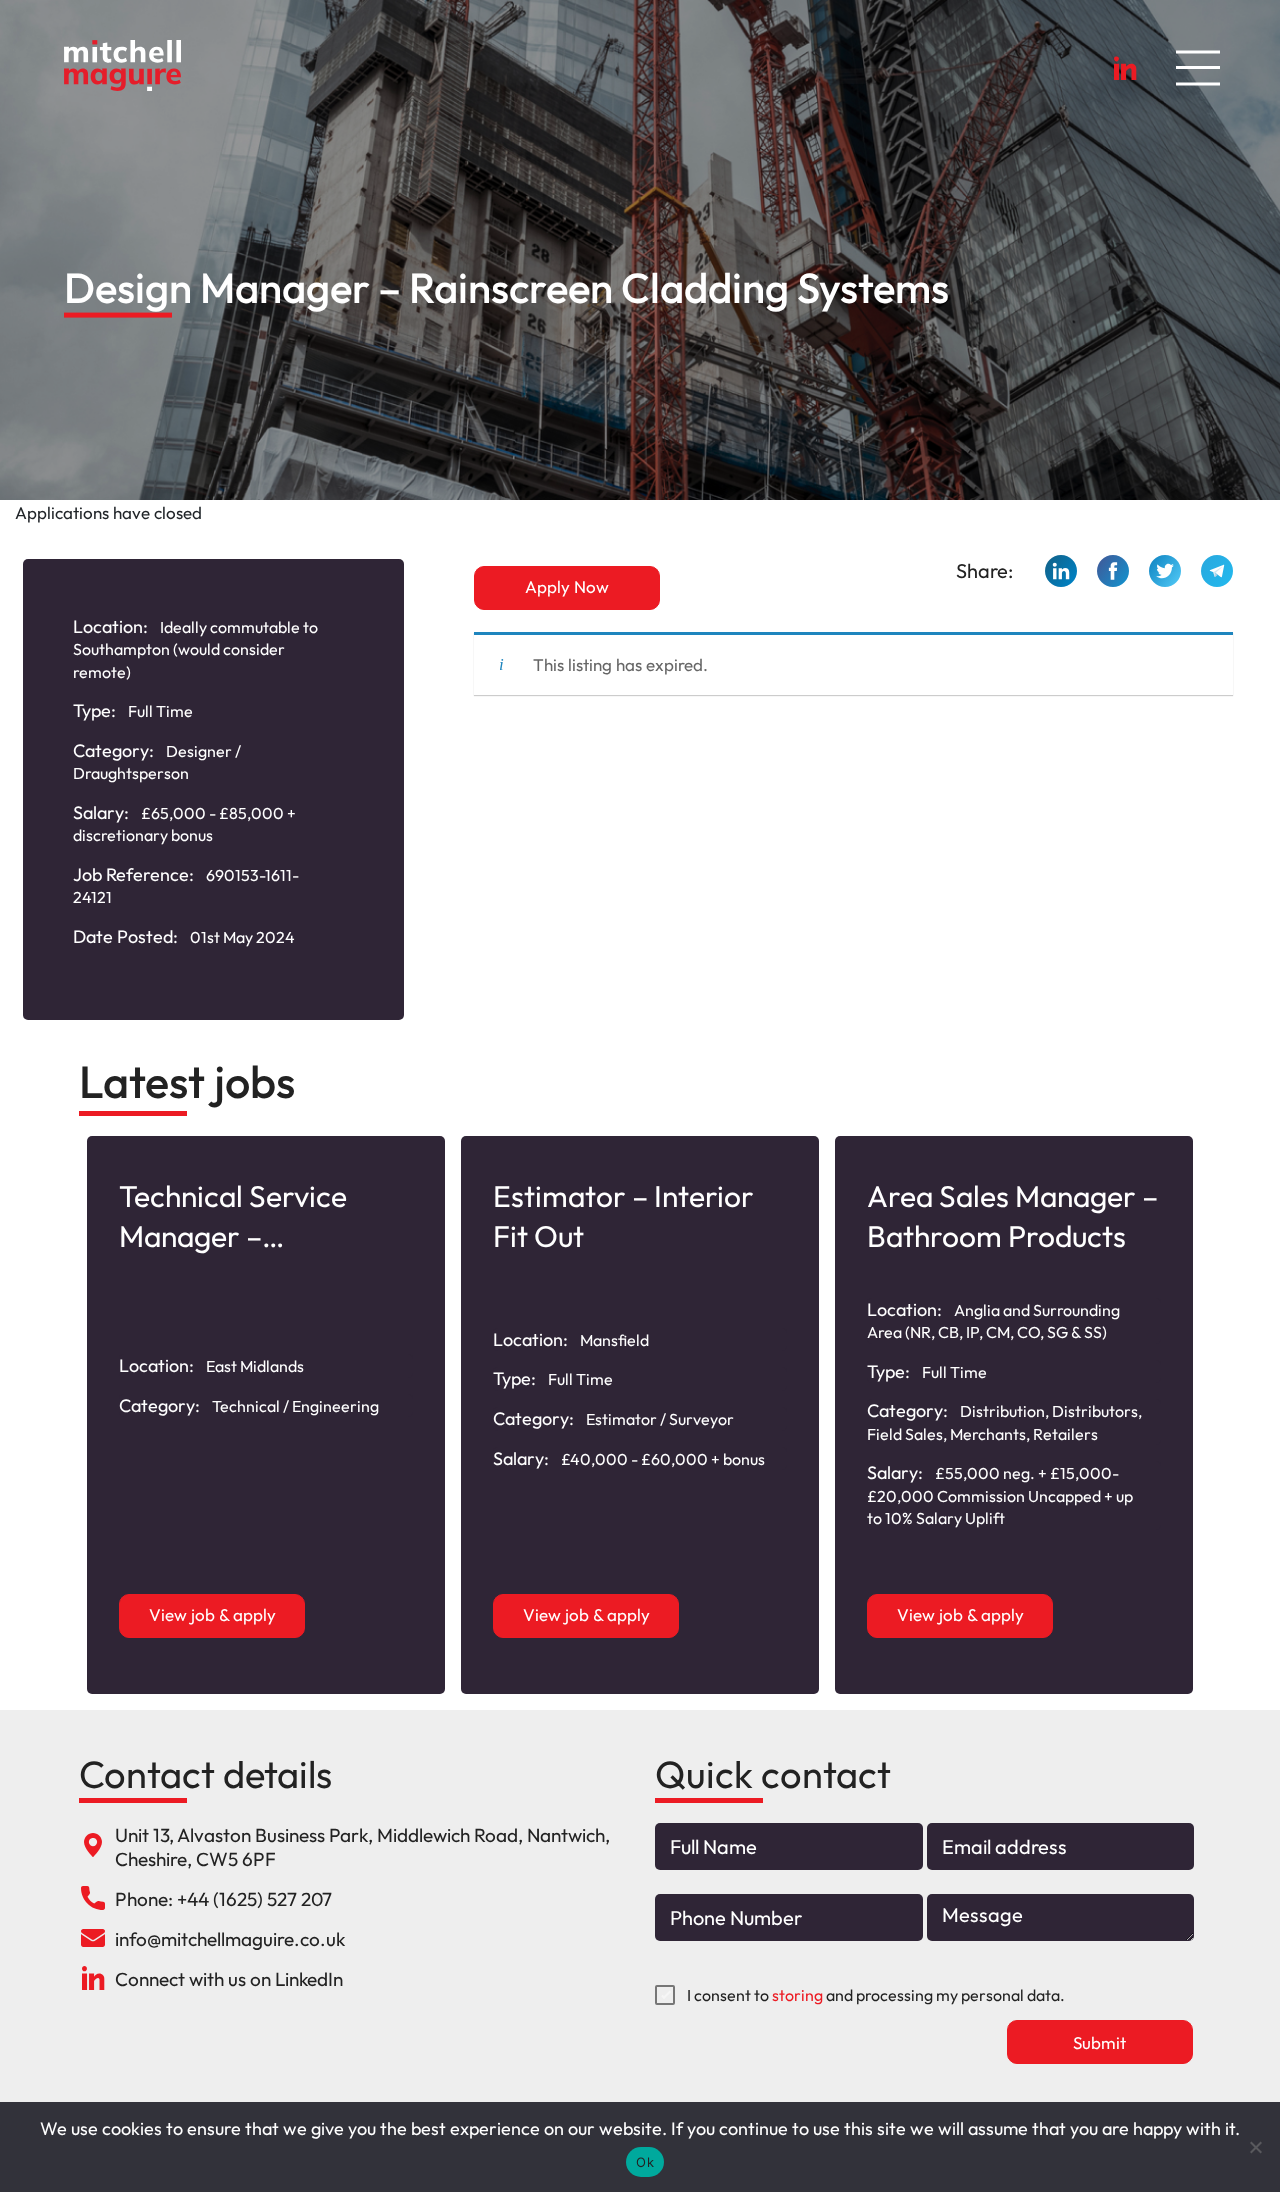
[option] (266, 1415)
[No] (1255, 2147)
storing (797, 1995)
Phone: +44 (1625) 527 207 (223, 1899)
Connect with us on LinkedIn (229, 1979)
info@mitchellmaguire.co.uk (230, 1939)
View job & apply (212, 1614)
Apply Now (567, 586)
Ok (645, 2162)
